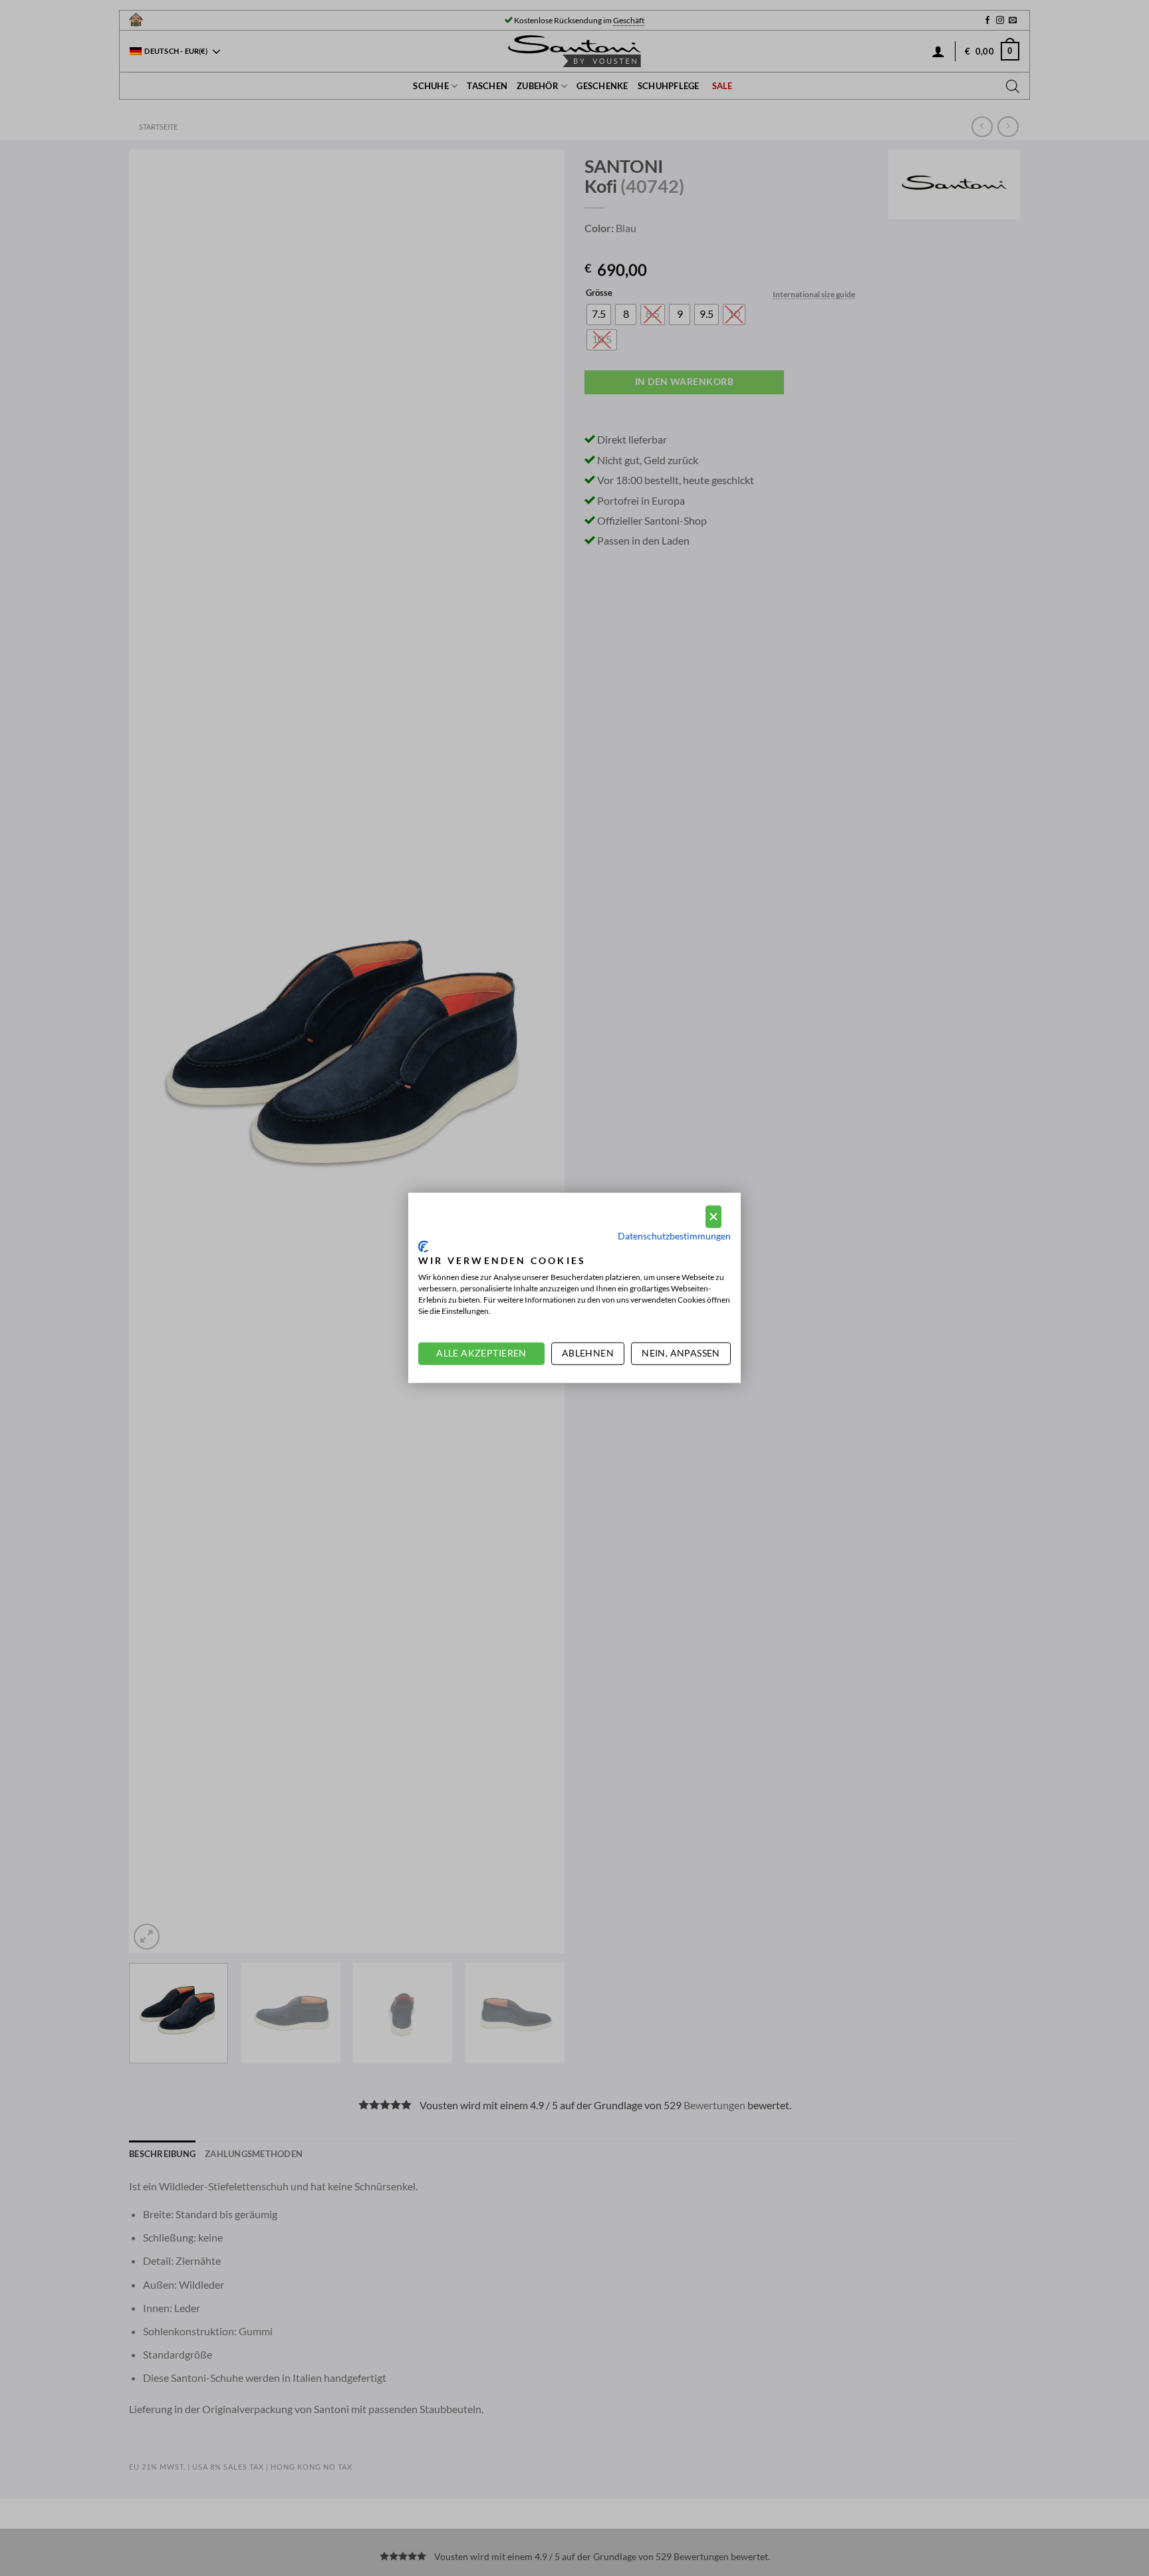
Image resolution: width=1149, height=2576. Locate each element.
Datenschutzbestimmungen (674, 1236)
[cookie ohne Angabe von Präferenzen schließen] (713, 1217)
